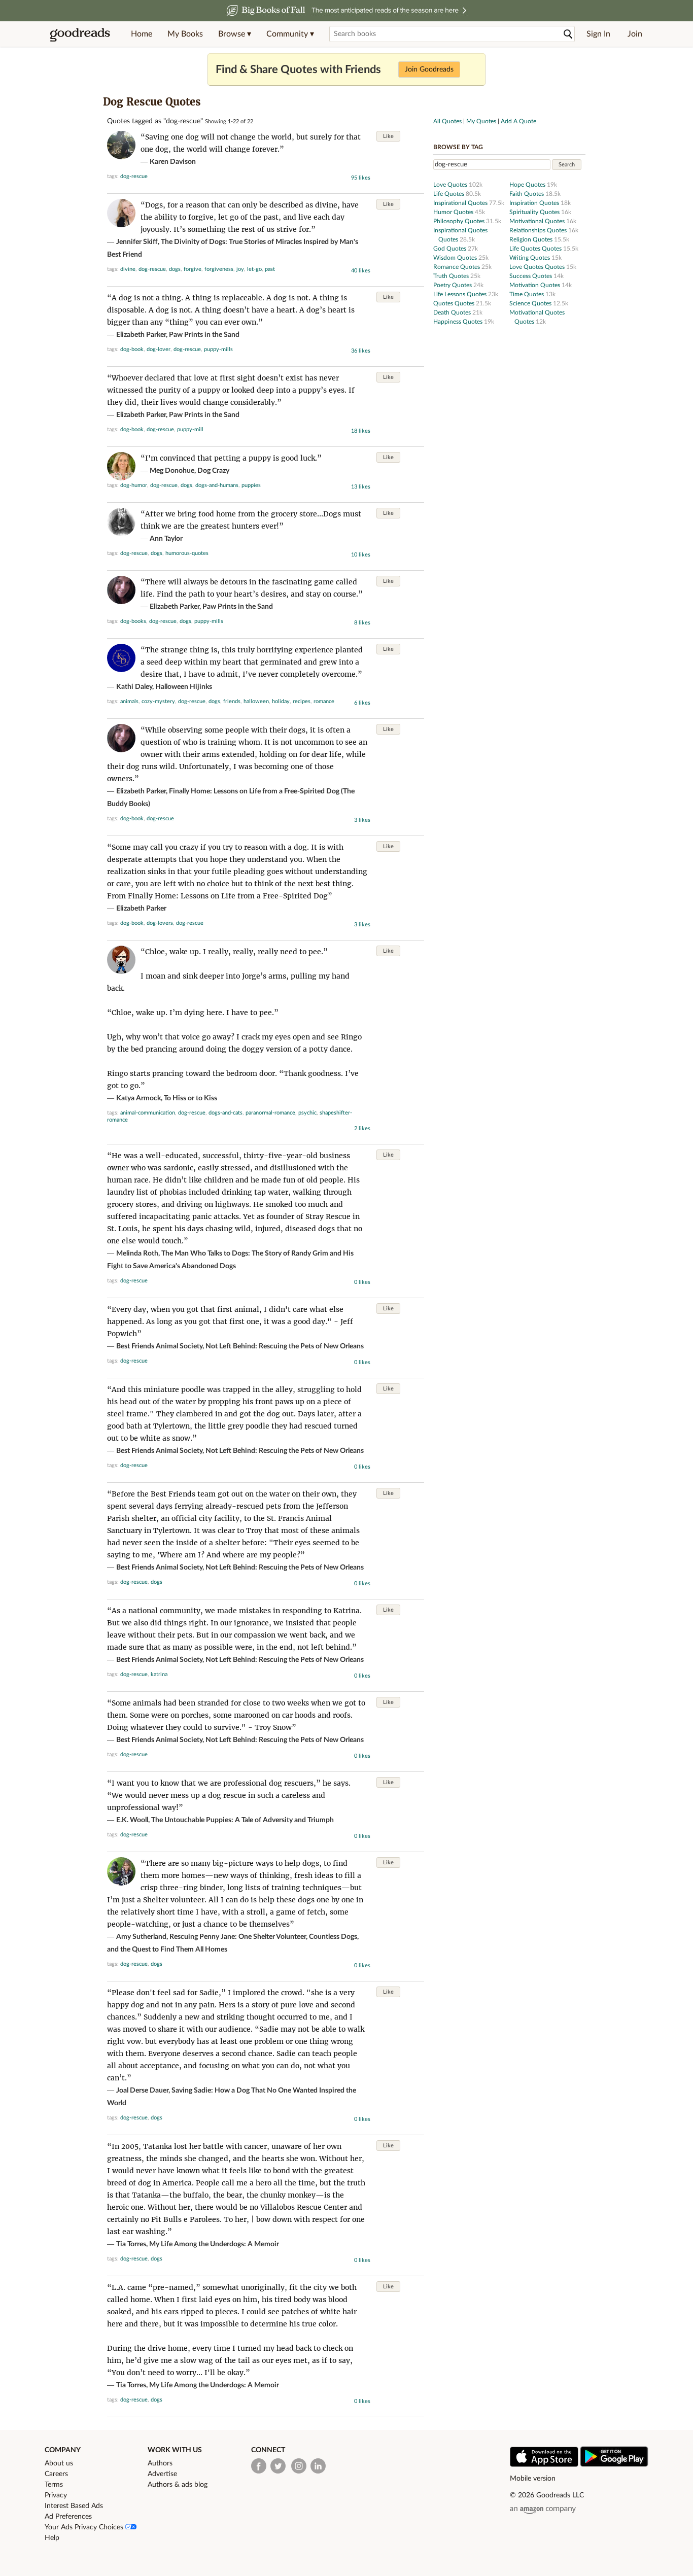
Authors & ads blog (178, 2485)
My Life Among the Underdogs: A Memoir (214, 2244)
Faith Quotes (527, 194)
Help (52, 2538)
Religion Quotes (532, 239)
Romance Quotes (457, 267)
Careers (56, 2474)
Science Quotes (531, 303)
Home (142, 34)
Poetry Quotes (453, 285)
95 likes (361, 178)
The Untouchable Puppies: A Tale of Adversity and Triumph (242, 1820)
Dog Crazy (213, 471)
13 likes (361, 487)
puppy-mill (190, 429)
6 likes (362, 703)
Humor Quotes (454, 212)
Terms (54, 2485)
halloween (256, 701)
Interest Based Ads (74, 2506)
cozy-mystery (158, 701)
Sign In (598, 34)
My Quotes (481, 121)
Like (388, 136)
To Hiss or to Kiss (190, 1098)
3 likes (362, 820)
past (270, 269)
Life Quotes (449, 194)
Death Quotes (453, 312)
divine (128, 269)
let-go (254, 269)
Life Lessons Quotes (461, 294)
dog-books (133, 621)
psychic (307, 1113)
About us (59, 2463)
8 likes (362, 623)
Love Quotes (451, 185)
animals (129, 701)
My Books (185, 34)
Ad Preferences (68, 2517)
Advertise (162, 2474)
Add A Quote (518, 121)
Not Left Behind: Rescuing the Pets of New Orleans (285, 1346)
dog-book (132, 349)
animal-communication (148, 1113)
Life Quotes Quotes (536, 249)
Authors (160, 2463)
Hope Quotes (528, 185)
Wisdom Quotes (456, 258)
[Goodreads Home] (80, 34)
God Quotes (451, 249)
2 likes (362, 1128)
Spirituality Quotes (535, 212)
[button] (235, 34)
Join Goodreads (429, 69)
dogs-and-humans (217, 485)
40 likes (361, 271)
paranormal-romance (270, 1113)
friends (232, 701)
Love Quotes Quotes (538, 267)
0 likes (362, 1282)
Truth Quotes (452, 276)
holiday (281, 701)
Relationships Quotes (539, 230)
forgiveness (219, 269)
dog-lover (159, 349)
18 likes (361, 431)
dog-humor (134, 485)
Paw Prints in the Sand (204, 335)
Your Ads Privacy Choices (85, 2527)
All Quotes (447, 121)
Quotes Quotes (455, 303)
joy (240, 269)
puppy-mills (218, 349)
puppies (251, 485)
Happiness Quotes (459, 322)
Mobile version (533, 2479)
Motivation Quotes (535, 285)
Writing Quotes (530, 258)
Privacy (56, 2495)
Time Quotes (527, 294)
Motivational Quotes (538, 221)
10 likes (361, 555)
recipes (302, 701)
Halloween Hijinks (184, 687)
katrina (159, 1674)
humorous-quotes (187, 553)
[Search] (568, 34)
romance (324, 701)
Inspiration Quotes (535, 203)
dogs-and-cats (226, 1113)
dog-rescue (134, 176)
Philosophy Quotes (460, 221)
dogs (175, 269)
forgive (193, 269)
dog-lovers (160, 923)
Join (635, 34)
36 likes (361, 351)
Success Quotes (531, 276)
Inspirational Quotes (461, 203)
